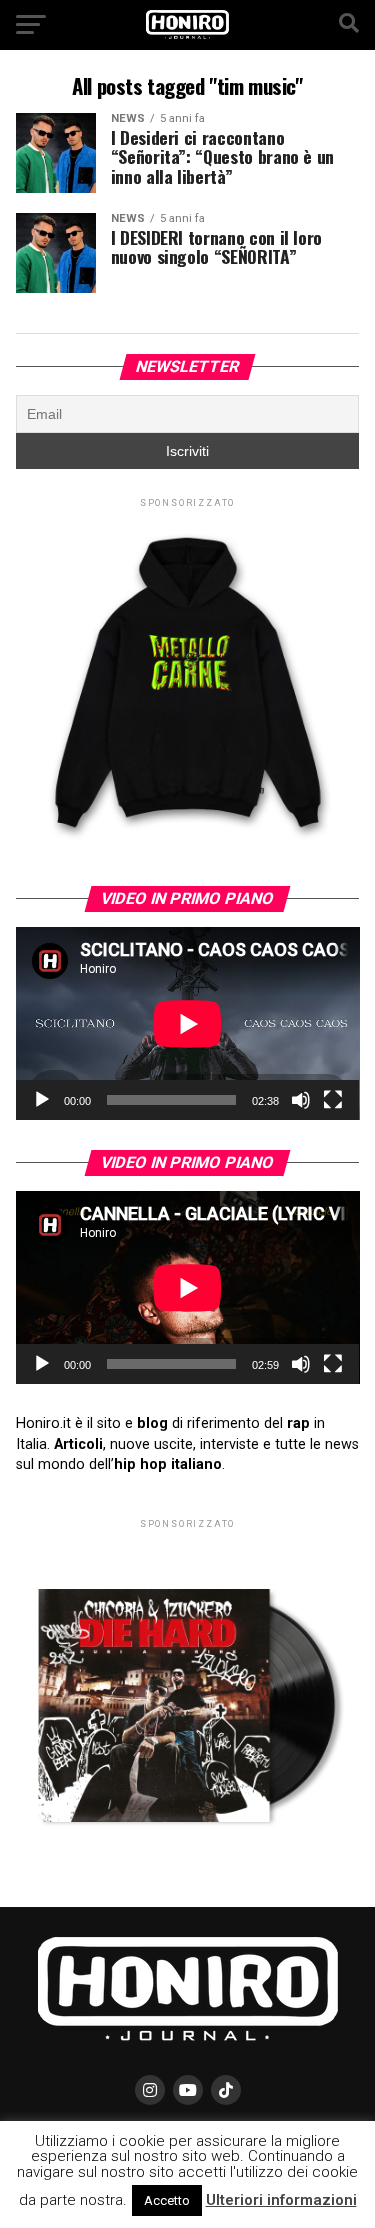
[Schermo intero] (333, 1100)
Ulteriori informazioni (281, 2200)
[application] (188, 1023)
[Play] (42, 1100)
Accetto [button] (167, 2200)
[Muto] (301, 1100)
